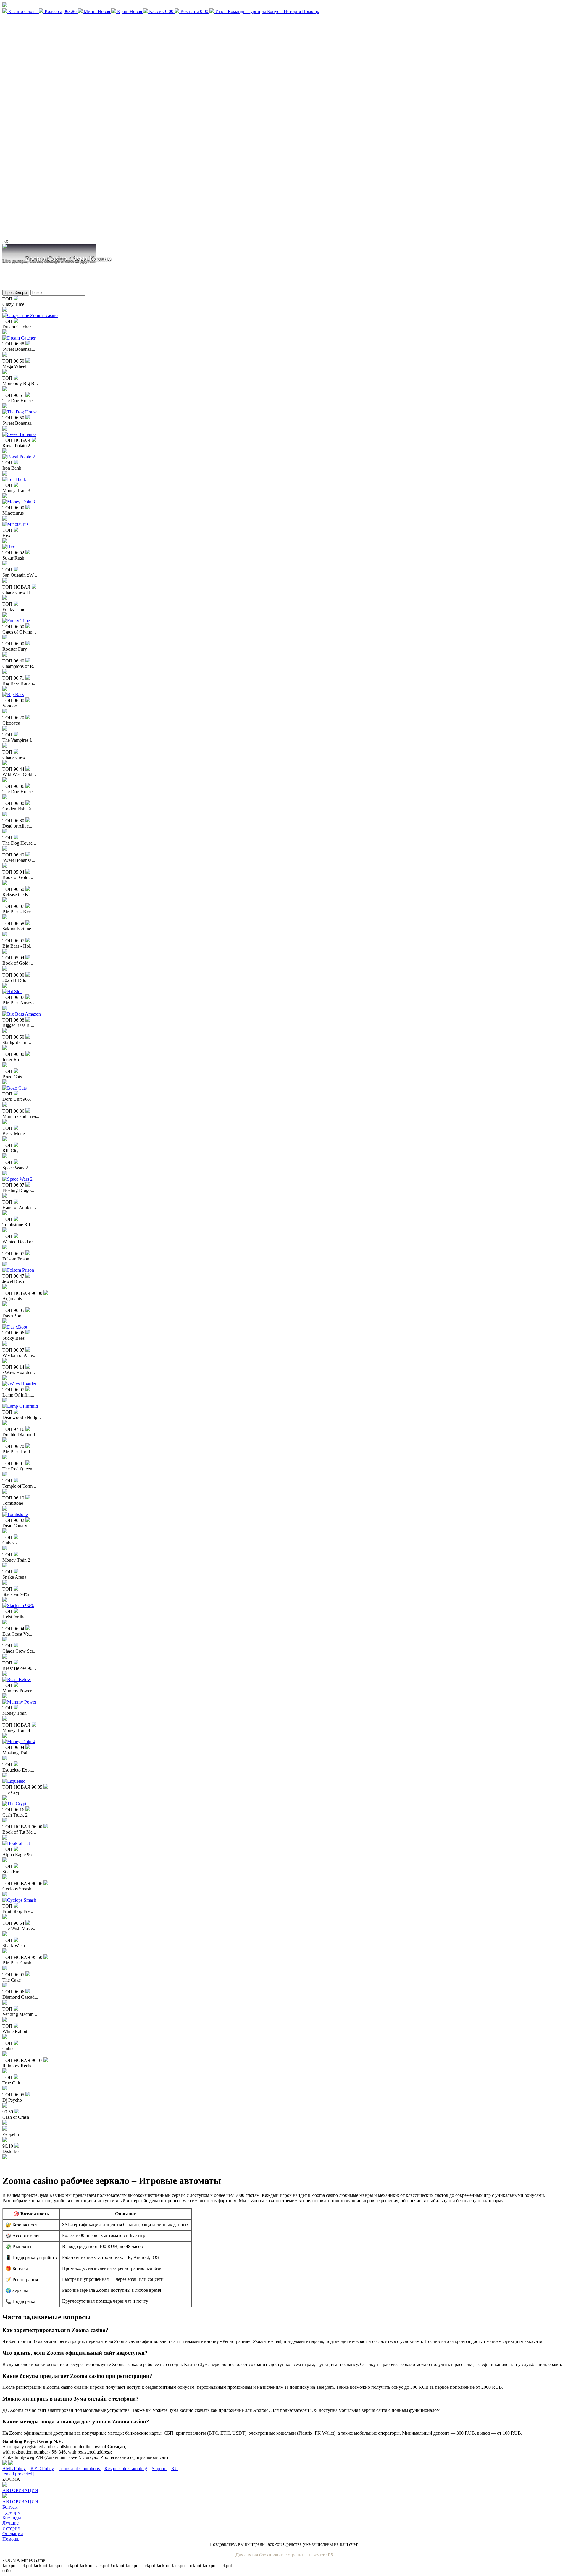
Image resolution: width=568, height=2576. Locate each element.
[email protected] (18, 2474)
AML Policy (14, 2468)
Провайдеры (16, 293)
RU (175, 2468)
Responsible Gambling (126, 2468)
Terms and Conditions (80, 2468)
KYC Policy (42, 2468)
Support (159, 2468)
